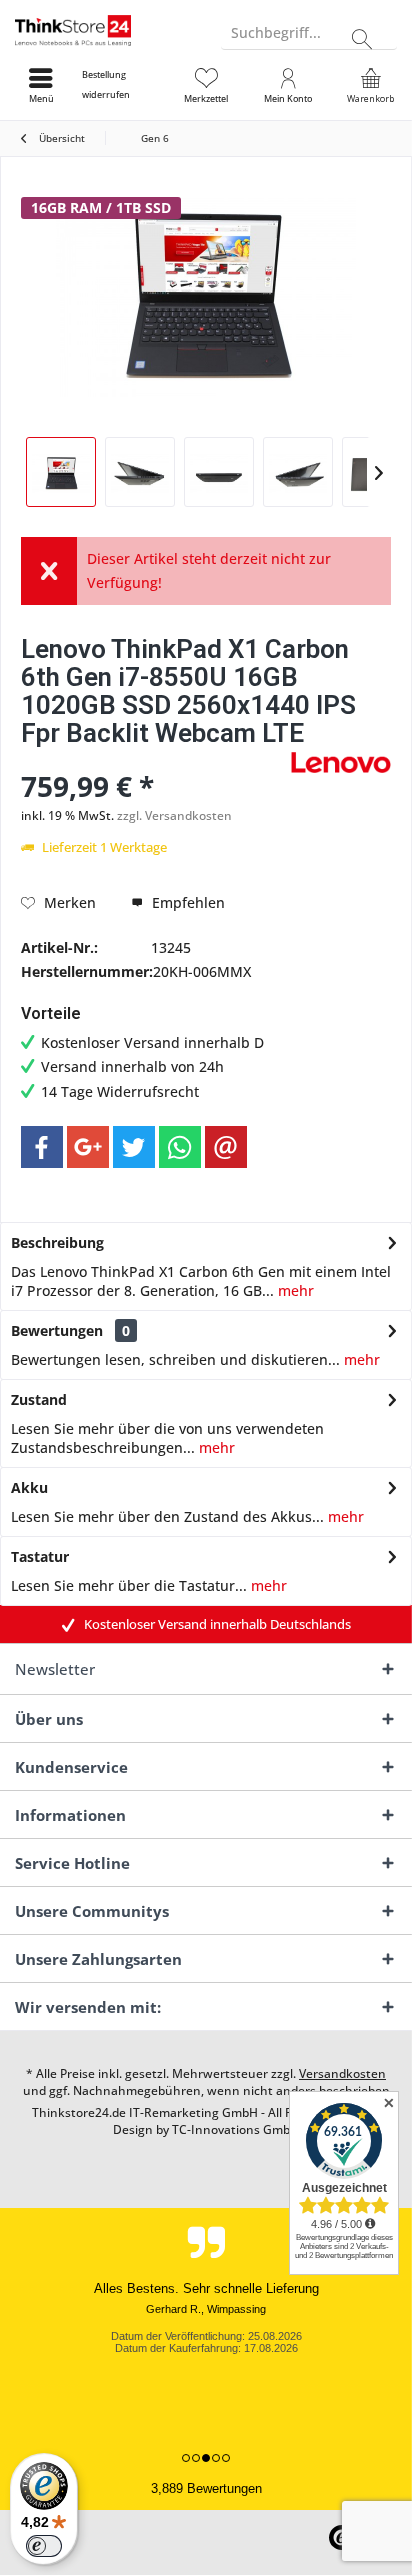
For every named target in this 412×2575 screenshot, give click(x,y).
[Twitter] (134, 1147)
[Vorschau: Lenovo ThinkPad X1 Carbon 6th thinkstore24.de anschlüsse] (298, 472)
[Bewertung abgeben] (153, 759)
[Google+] (88, 1147)
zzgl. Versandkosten (174, 815)
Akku (29, 1487)
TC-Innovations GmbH (235, 2129)
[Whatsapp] (180, 1147)
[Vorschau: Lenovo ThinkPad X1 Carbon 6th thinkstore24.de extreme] (219, 472)
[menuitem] (123, 85)
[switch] (44, 2546)
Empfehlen (186, 902)
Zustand (39, 1399)
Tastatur (40, 1556)
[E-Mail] (226, 1147)
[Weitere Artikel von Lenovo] (341, 762)
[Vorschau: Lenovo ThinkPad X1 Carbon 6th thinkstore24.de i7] (61, 472)
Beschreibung (57, 1242)
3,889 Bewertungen (206, 2488)
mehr (294, 1290)
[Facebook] (42, 1147)
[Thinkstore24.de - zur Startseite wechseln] (103, 30)
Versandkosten (342, 2073)
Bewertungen (57, 1330)
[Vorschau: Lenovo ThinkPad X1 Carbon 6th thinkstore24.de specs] (140, 472)
